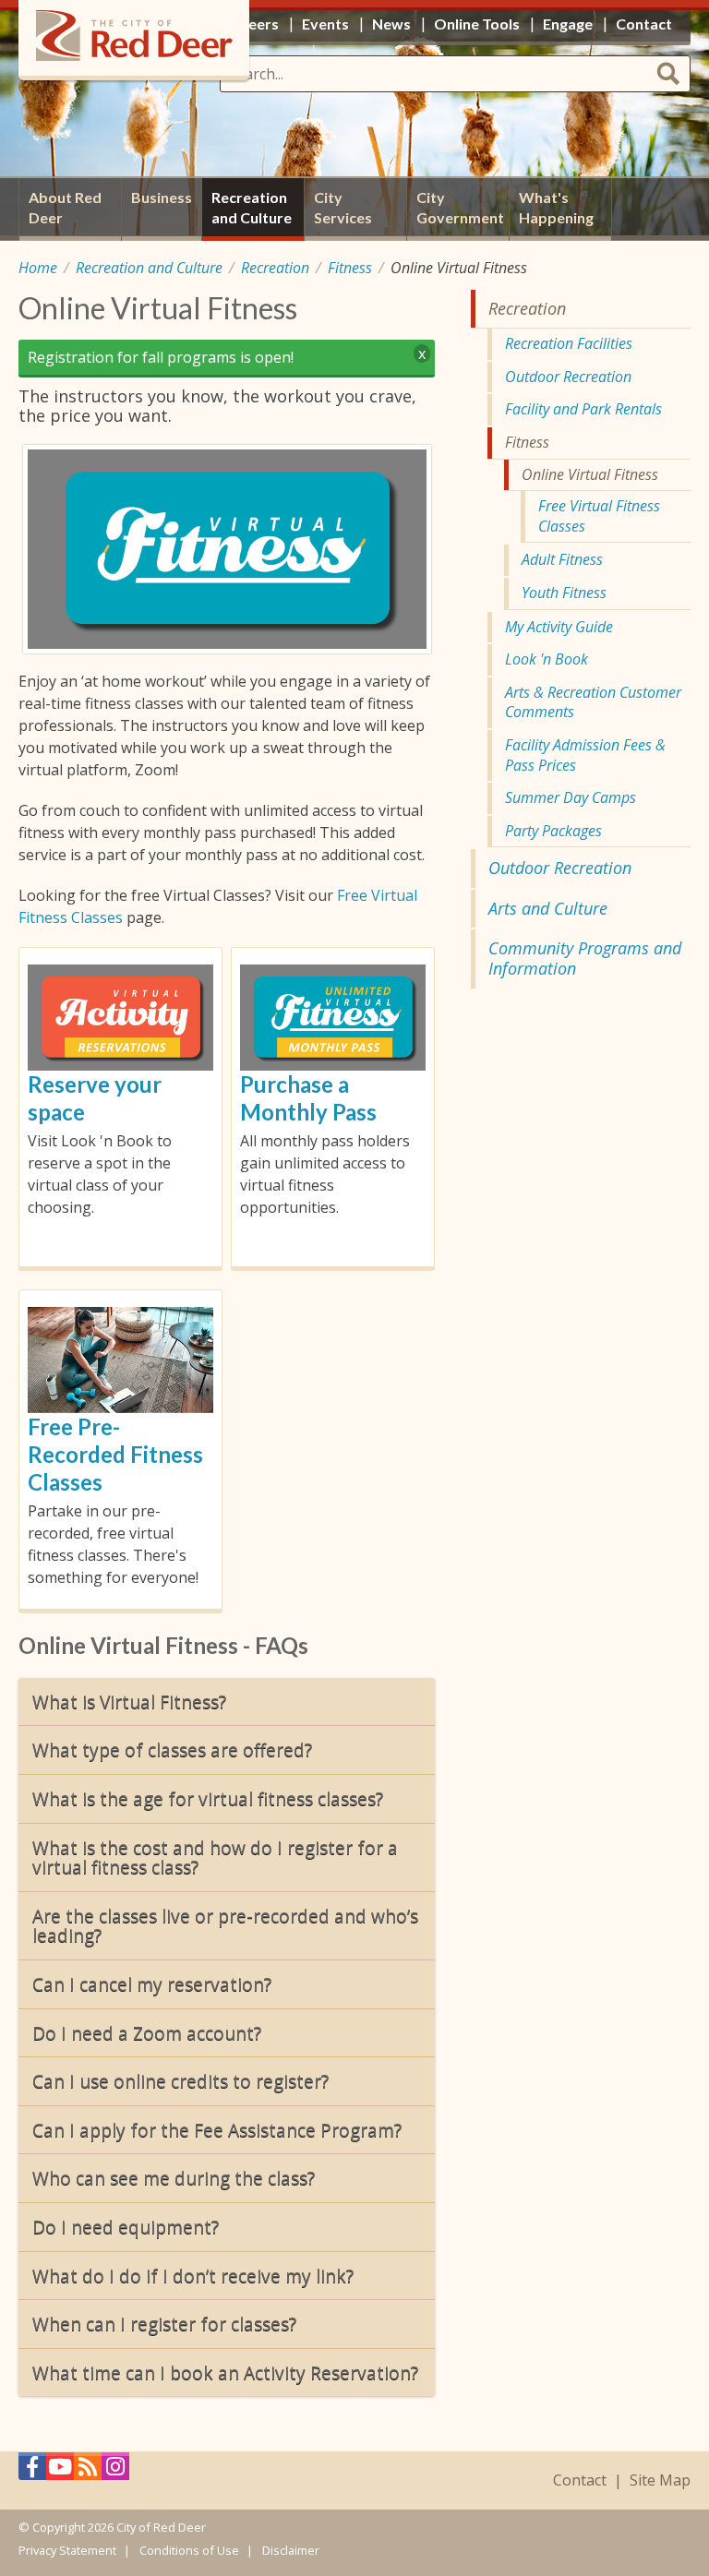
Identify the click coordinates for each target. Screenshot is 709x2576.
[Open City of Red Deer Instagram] (115, 2471)
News (391, 24)
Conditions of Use (189, 2550)
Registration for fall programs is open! (161, 357)
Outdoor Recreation (568, 377)
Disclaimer (291, 2550)
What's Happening (556, 207)
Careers (251, 24)
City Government (460, 207)
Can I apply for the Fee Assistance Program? (217, 2130)
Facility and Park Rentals (583, 409)
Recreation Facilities (569, 343)
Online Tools (477, 24)
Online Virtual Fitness (590, 474)
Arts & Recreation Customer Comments (593, 702)
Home (38, 268)
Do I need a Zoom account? (147, 2033)
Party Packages (553, 831)
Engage (568, 24)
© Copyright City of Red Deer (112, 2527)
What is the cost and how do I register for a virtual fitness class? (215, 1857)
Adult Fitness (562, 559)
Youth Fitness (564, 593)
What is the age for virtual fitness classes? (208, 1798)
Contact (580, 2480)
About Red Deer (65, 207)
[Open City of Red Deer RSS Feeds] (88, 2471)
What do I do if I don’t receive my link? (193, 2276)
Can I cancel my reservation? (152, 1984)
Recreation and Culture (149, 268)
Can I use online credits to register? (180, 2081)
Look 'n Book (547, 659)
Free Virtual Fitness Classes (599, 516)
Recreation (275, 268)
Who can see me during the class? (174, 2178)
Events (325, 24)
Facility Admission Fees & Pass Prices (585, 755)
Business (162, 197)
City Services (343, 207)
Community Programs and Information (585, 958)
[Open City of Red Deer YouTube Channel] (60, 2471)
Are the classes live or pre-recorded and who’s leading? (225, 1926)
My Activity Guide (559, 627)
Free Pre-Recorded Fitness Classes (115, 1454)
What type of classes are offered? (172, 1749)
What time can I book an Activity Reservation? (225, 2372)
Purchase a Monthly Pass (308, 1098)
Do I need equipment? (126, 2227)
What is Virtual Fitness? (129, 1701)
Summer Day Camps (571, 797)
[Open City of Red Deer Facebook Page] (32, 2471)
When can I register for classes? (164, 2324)
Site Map (660, 2480)
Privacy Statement (67, 2550)
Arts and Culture (548, 908)
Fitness (350, 268)
